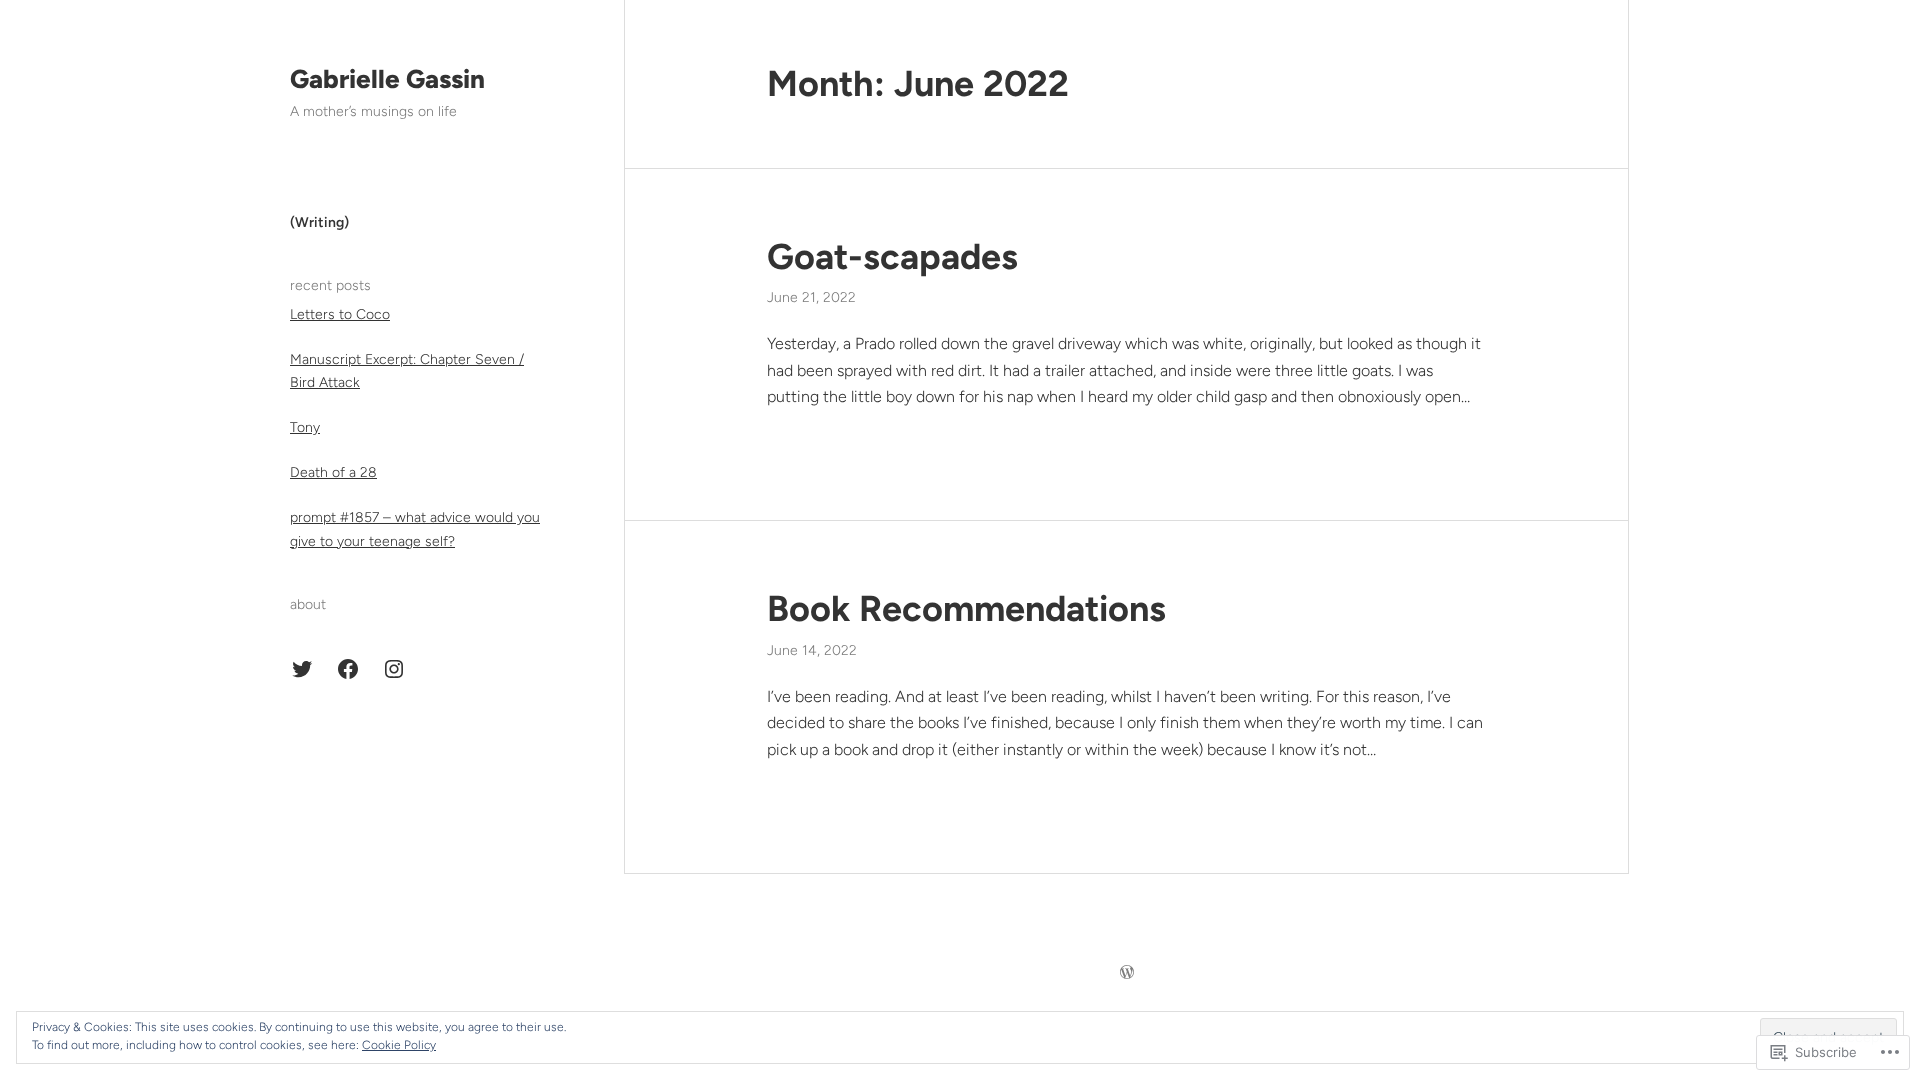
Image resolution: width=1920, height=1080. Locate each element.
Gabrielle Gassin (387, 79)
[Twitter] (302, 669)
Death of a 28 (333, 472)
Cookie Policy (399, 1045)
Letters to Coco (340, 314)
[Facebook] (348, 669)
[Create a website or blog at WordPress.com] (1127, 973)
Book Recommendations (966, 608)
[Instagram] (394, 669)
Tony (305, 427)
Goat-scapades (892, 256)
